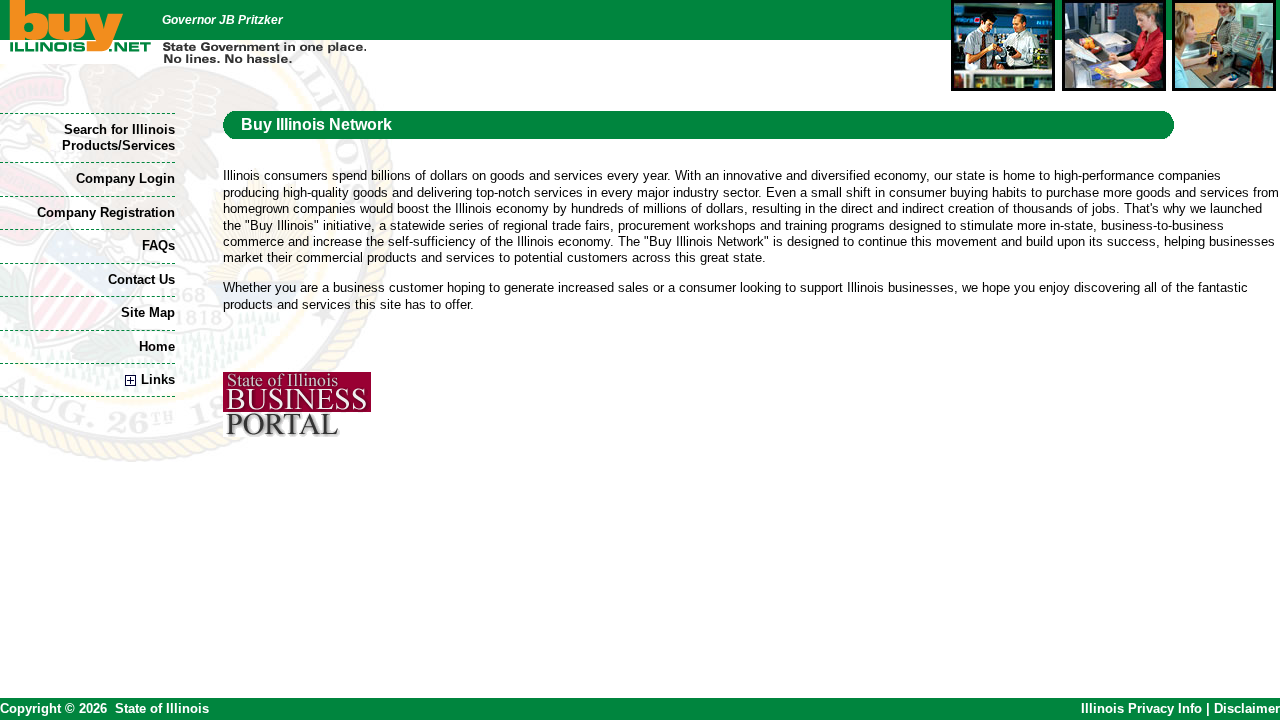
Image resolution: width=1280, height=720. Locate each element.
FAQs (158, 245)
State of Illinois (162, 708)
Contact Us (141, 279)
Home (157, 346)
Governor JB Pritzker (222, 19)
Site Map (148, 312)
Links (158, 379)
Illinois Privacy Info (1141, 708)
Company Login (125, 178)
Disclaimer (1247, 708)
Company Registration (106, 212)
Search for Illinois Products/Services (118, 137)
